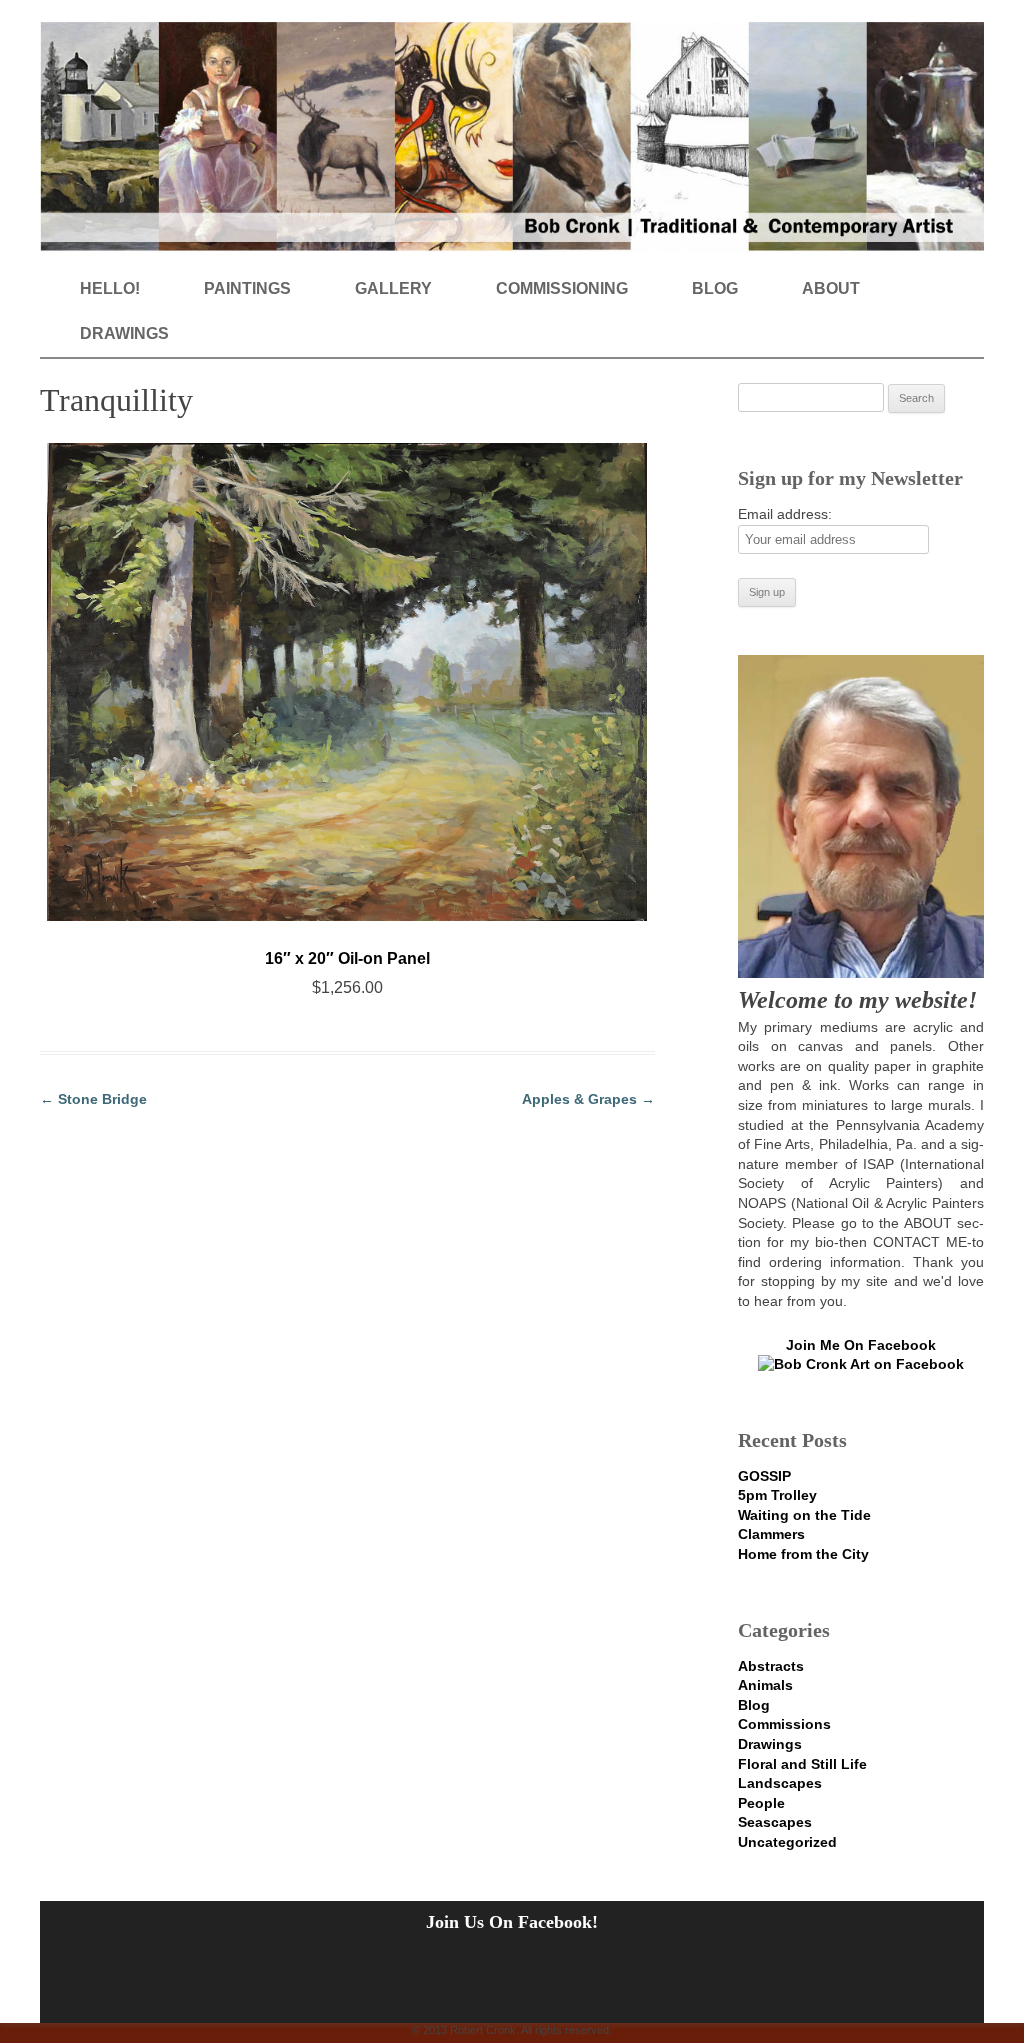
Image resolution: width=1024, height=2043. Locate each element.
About (831, 288)
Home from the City (803, 1554)
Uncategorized (787, 1842)
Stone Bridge (93, 1099)
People (761, 1803)
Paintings (247, 288)
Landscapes (780, 1783)
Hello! (110, 288)
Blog (715, 288)
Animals (765, 1685)
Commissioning (562, 288)
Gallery (393, 288)
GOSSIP (764, 1476)
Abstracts (771, 1666)
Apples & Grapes (588, 1099)
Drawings (124, 333)
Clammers (771, 1534)
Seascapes (775, 1822)
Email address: (785, 514)
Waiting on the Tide (804, 1515)
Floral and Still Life (802, 1764)
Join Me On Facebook (861, 1345)
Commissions (784, 1724)
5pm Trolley (777, 1495)
